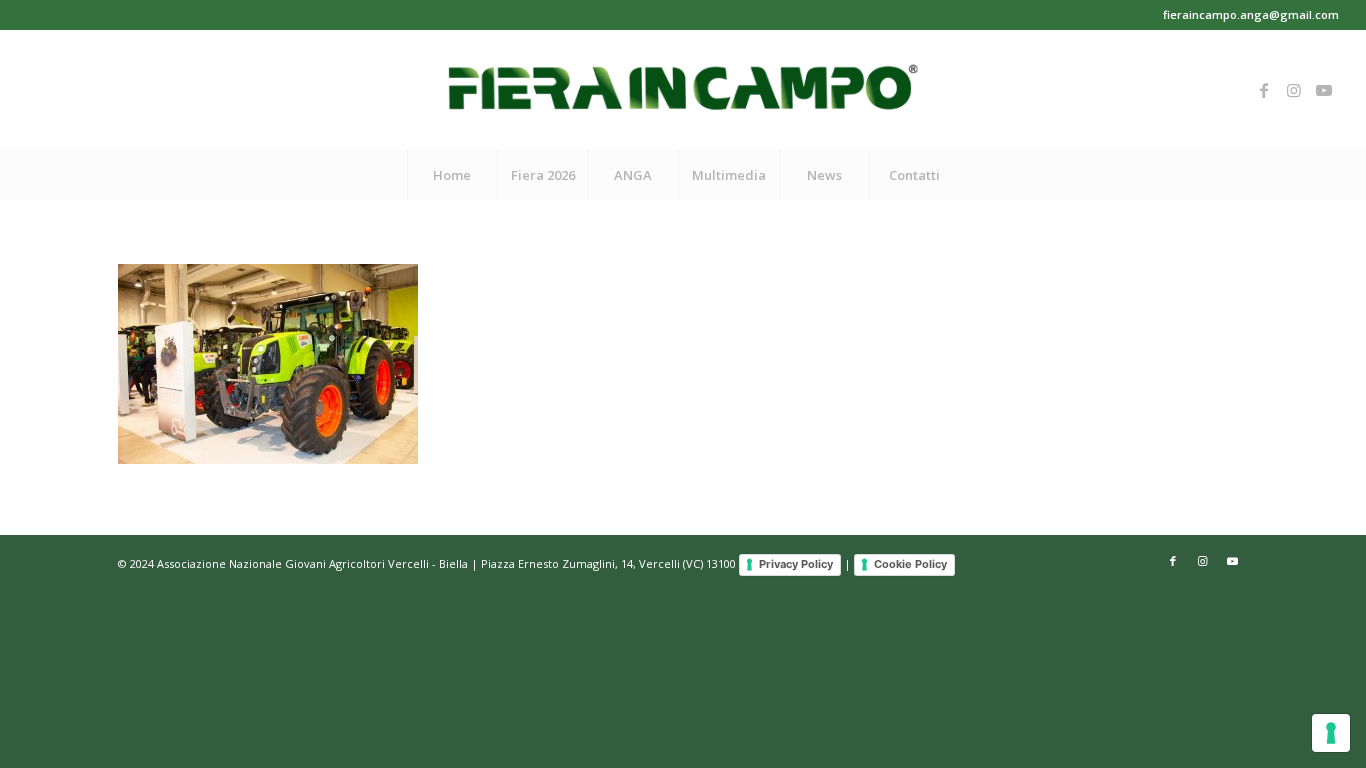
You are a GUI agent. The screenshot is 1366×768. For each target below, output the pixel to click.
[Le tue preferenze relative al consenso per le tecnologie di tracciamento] (1331, 733)
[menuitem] (452, 175)
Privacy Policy (796, 564)
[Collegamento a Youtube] (1324, 90)
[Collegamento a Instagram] (1294, 90)
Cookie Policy (910, 564)
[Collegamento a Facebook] (1264, 90)
